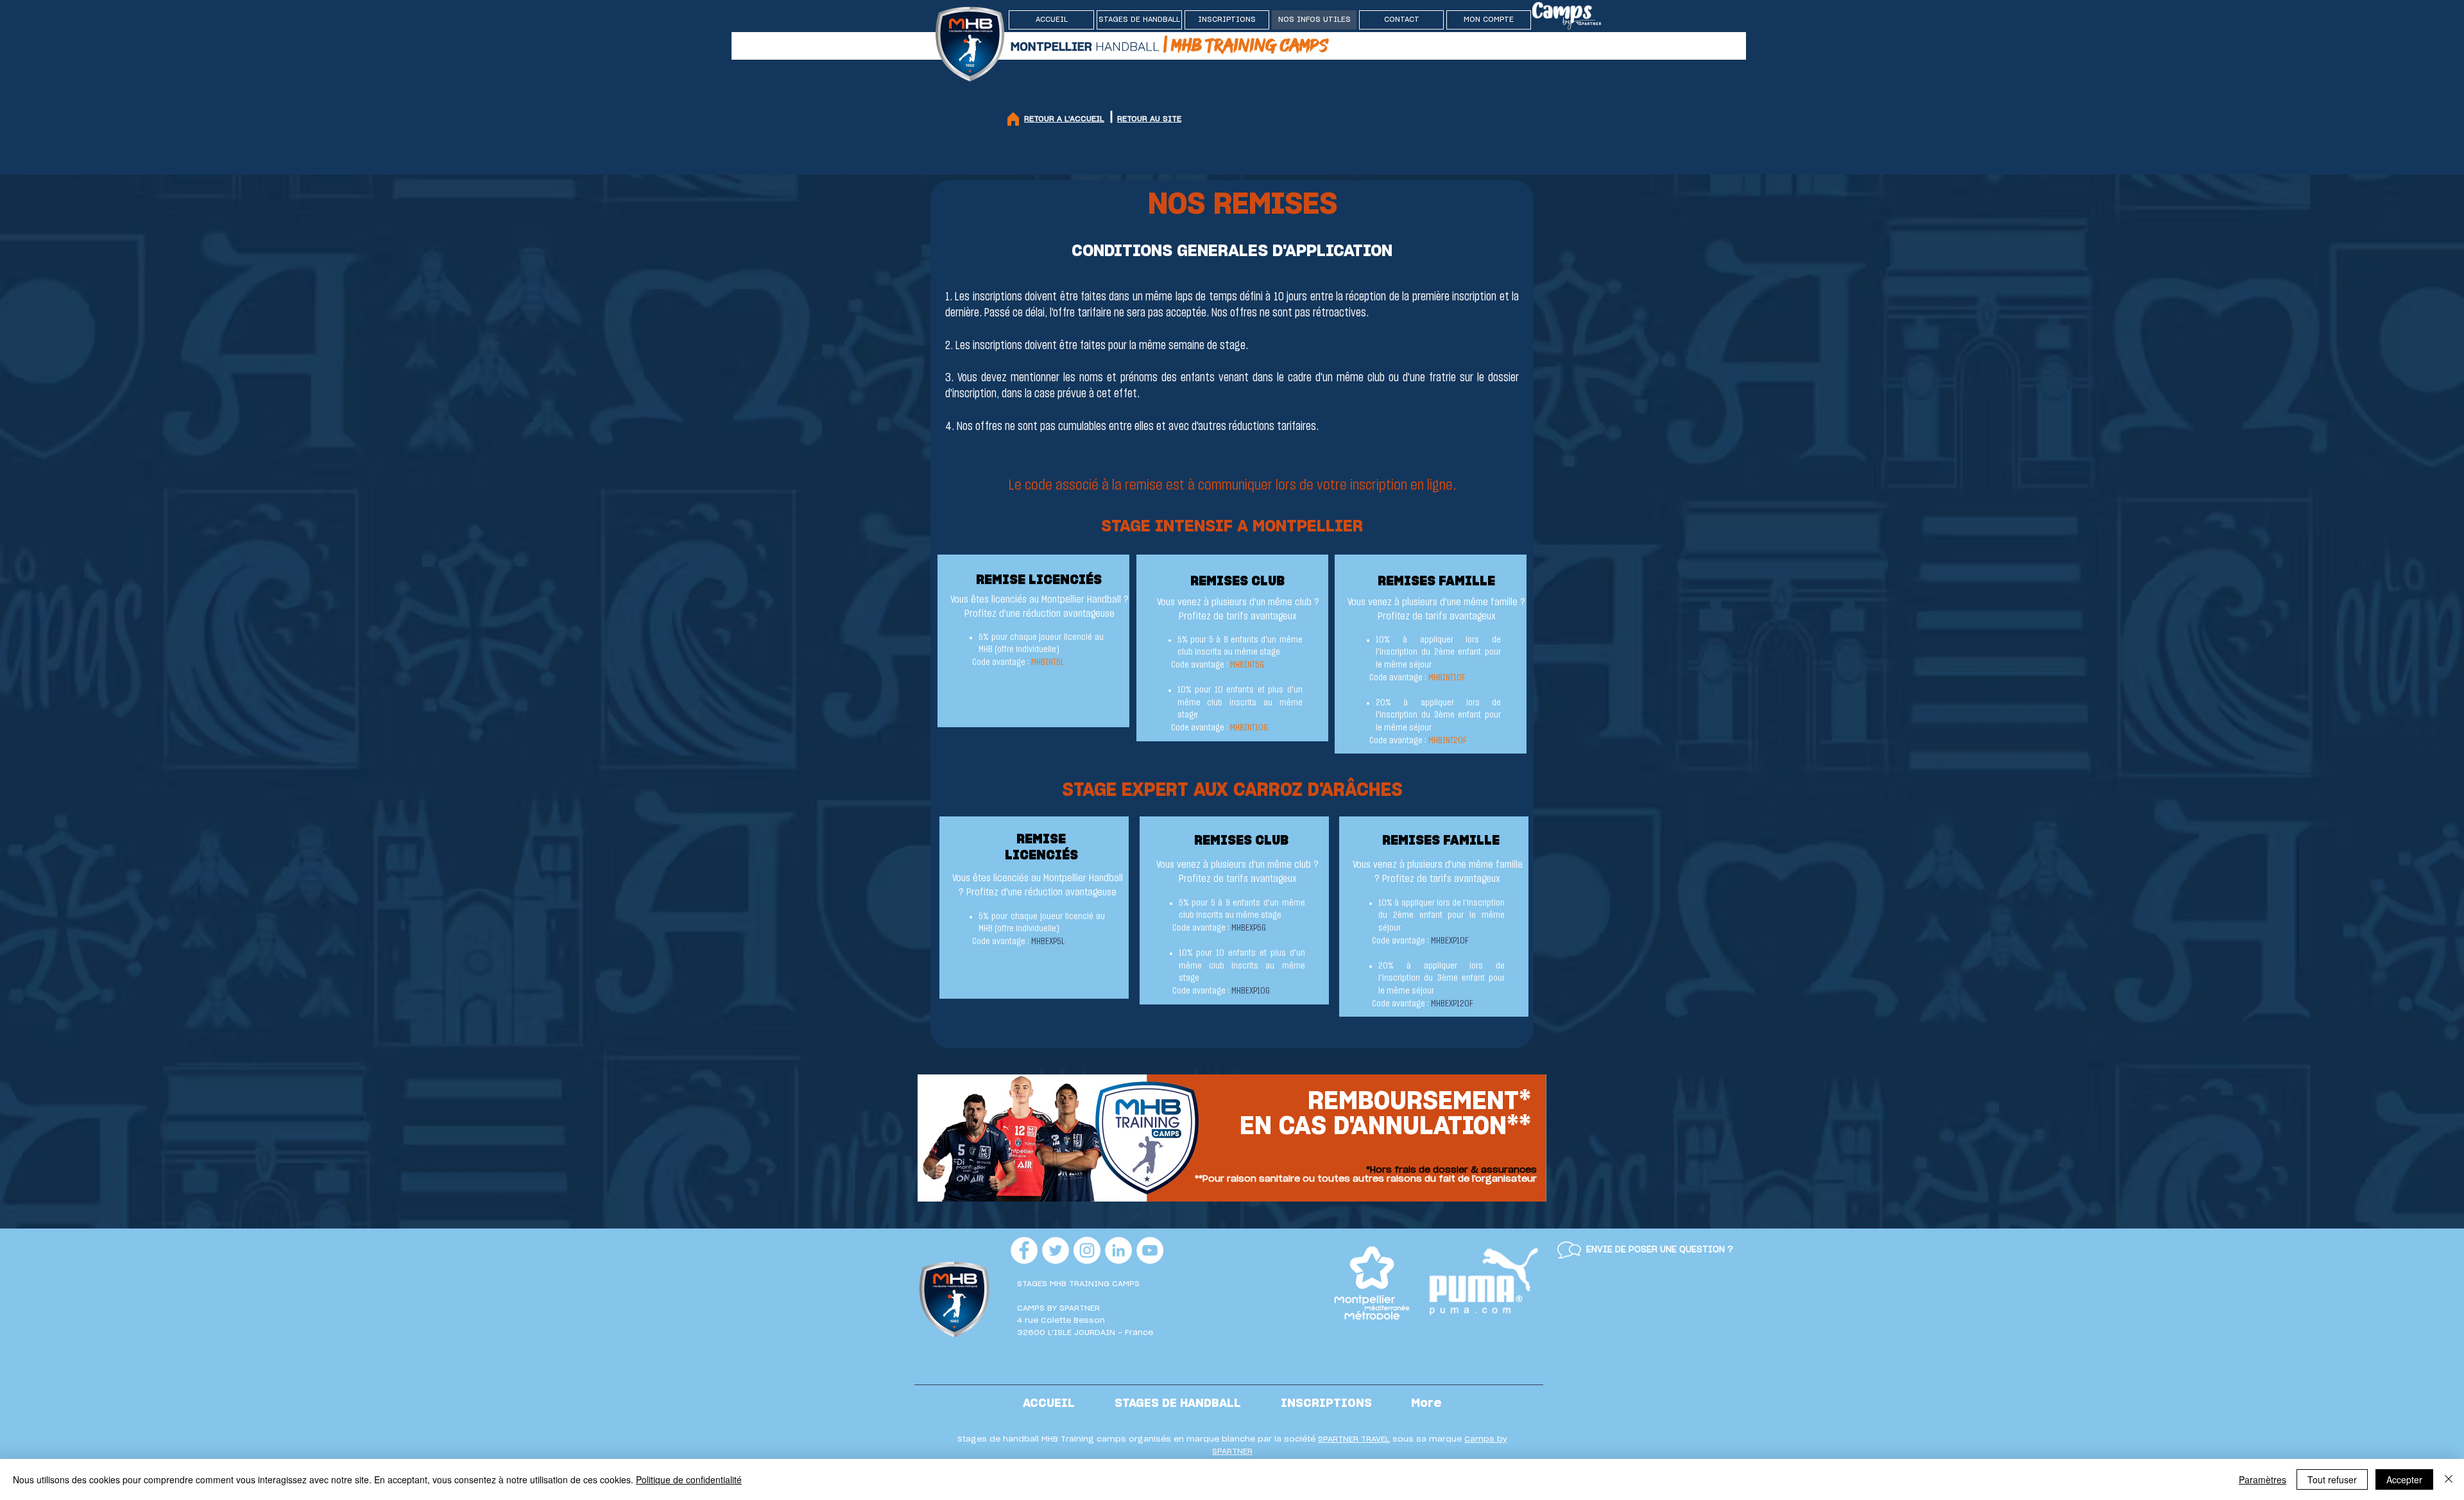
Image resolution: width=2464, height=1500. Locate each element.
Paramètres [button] (2263, 1479)
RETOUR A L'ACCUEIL (1064, 119)
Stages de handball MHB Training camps (1043, 1439)
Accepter (2404, 1479)
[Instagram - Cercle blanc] (1087, 1250)
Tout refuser (2332, 1479)
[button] (1139, 20)
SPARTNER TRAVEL (1354, 1439)
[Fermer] (2449, 1479)
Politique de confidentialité (689, 1479)
